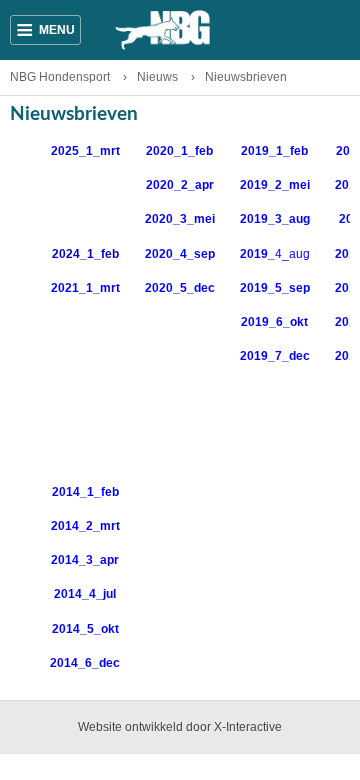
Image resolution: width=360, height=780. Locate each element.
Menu (45, 30)
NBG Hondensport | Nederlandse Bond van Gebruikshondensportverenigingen (180, 30)
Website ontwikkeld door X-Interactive (180, 727)
